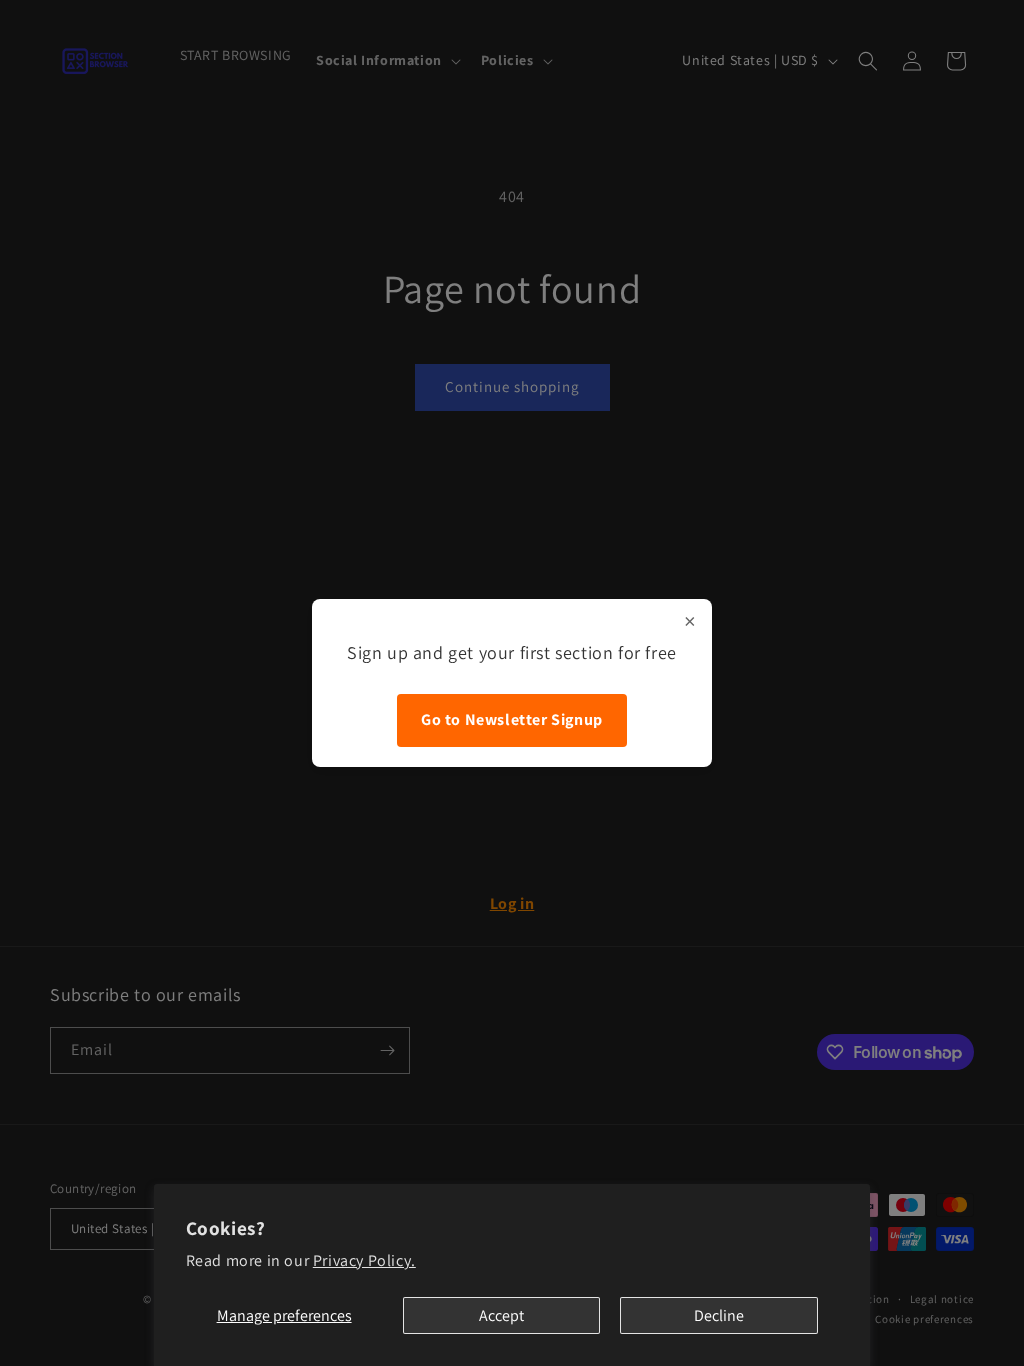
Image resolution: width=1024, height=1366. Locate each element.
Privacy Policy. (364, 1260)
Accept (501, 1315)
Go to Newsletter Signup (512, 719)
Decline (719, 1315)
